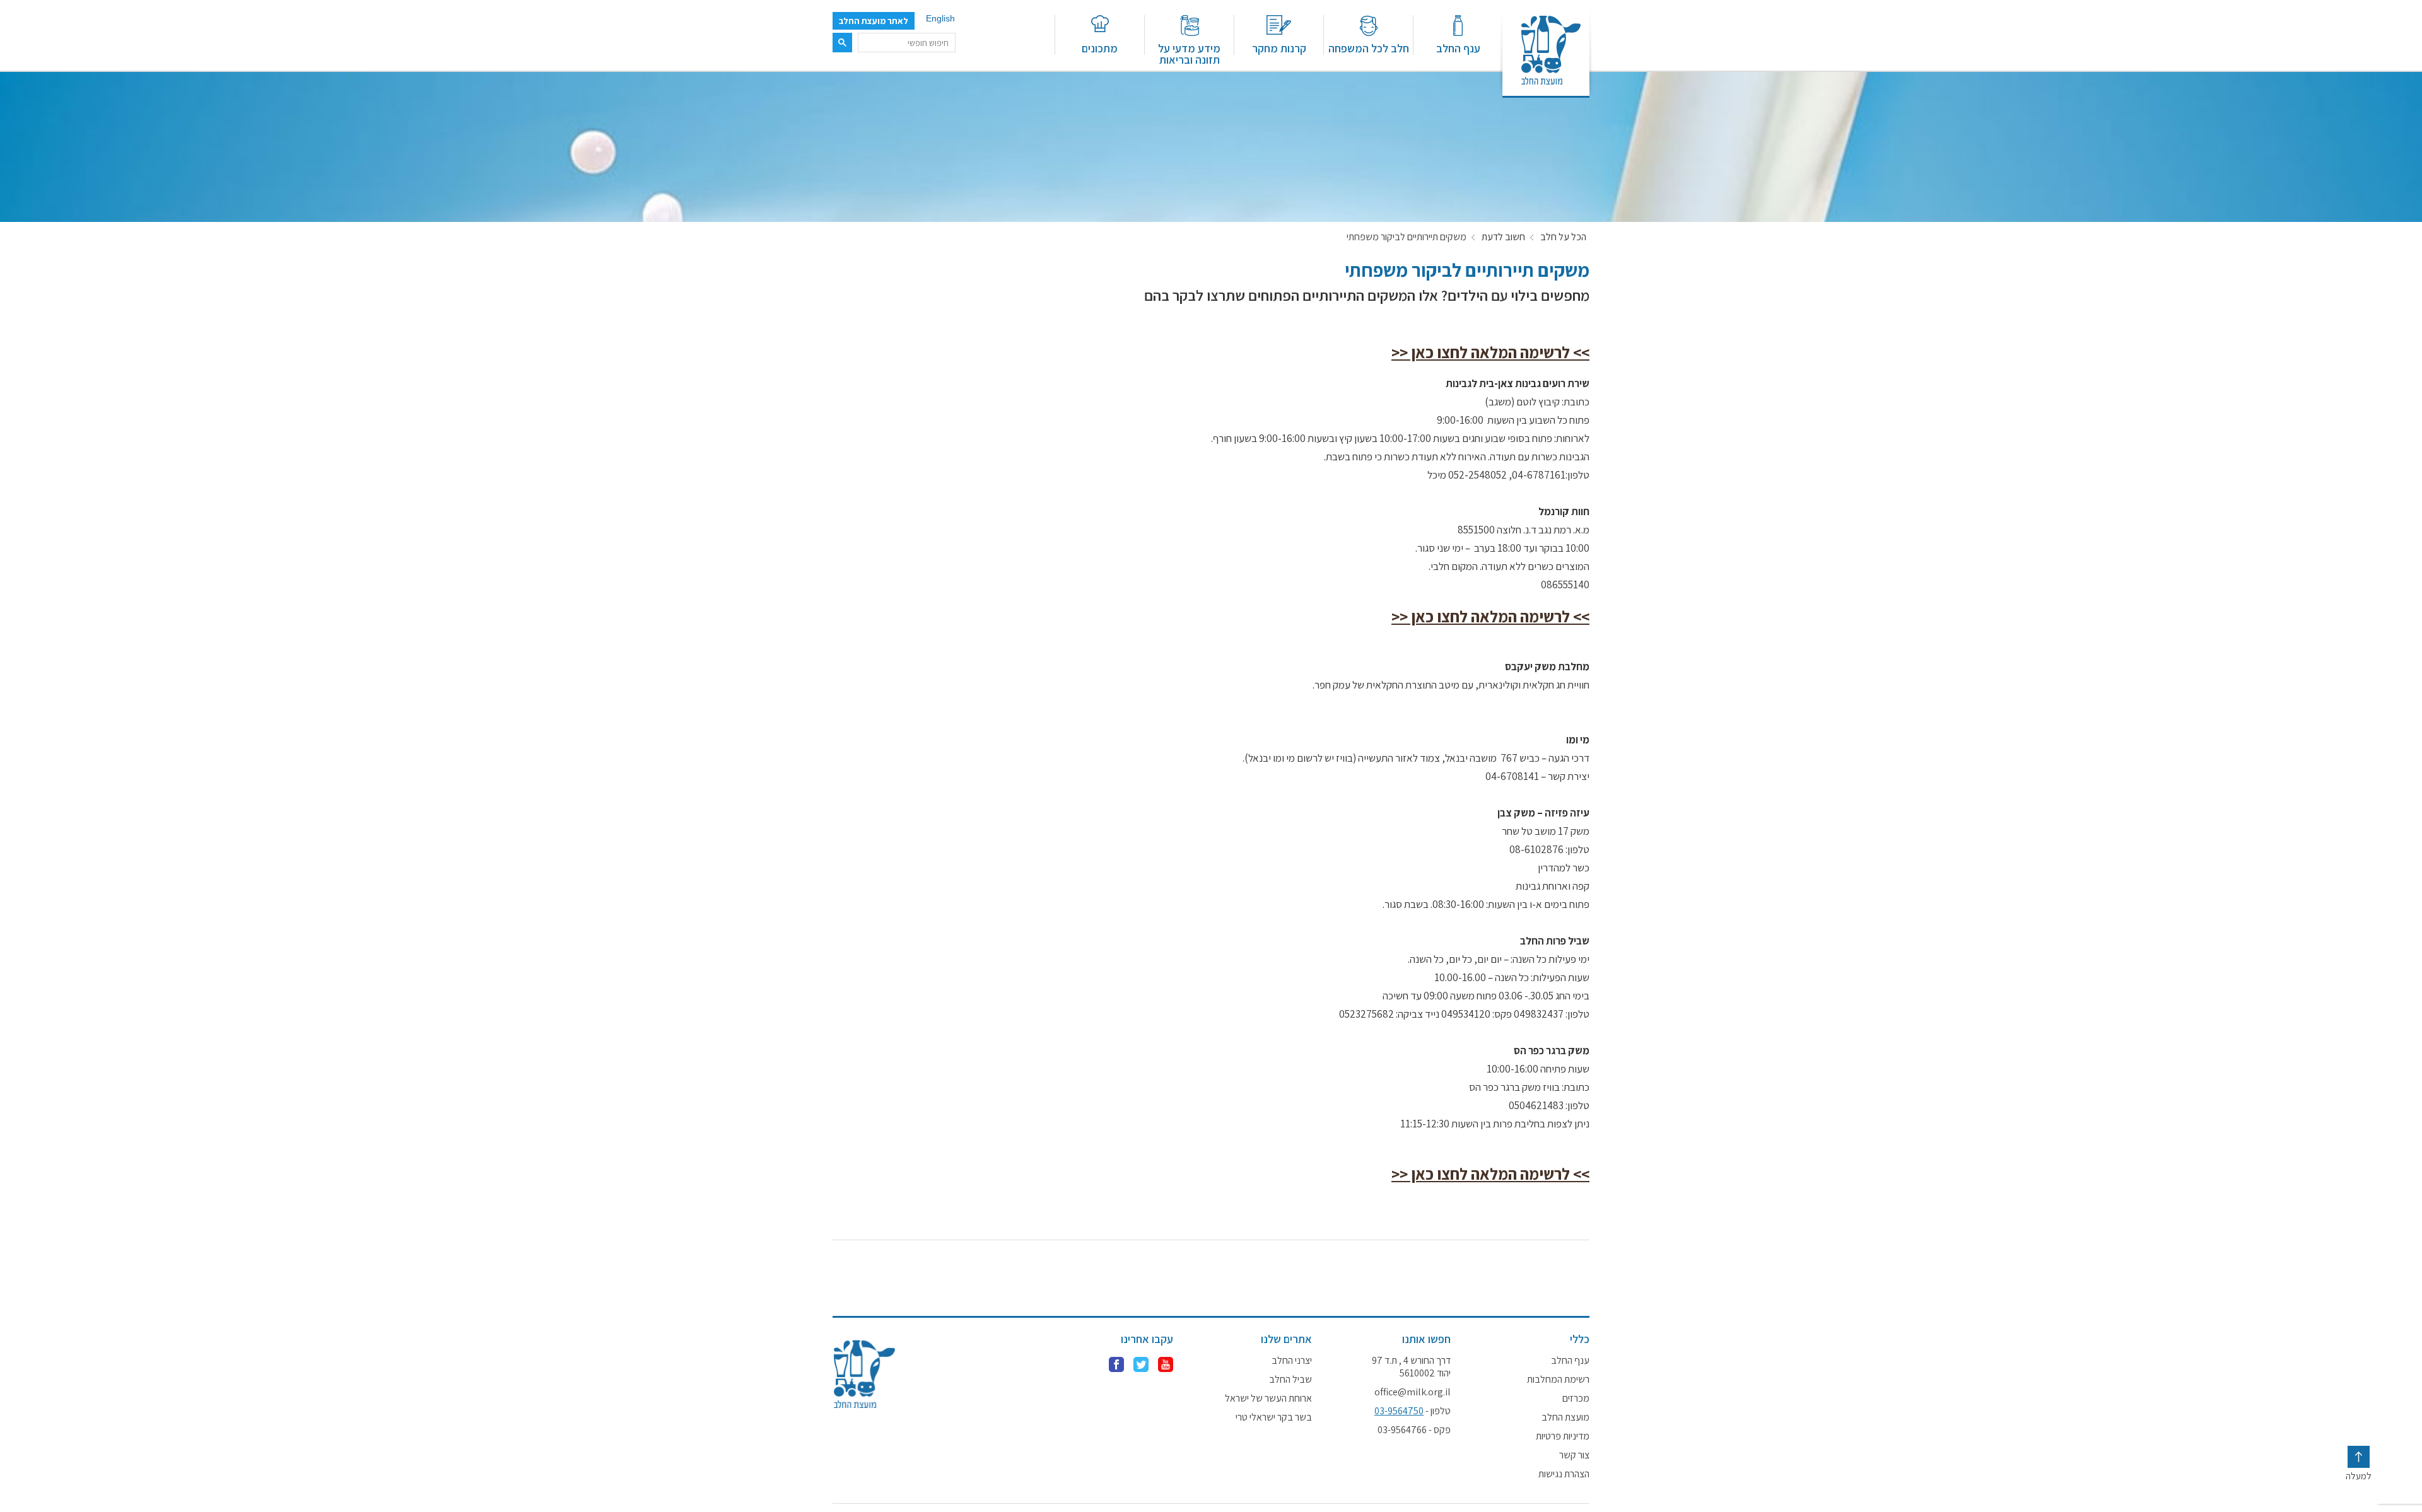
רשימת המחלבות (1558, 1380)
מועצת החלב (1565, 1417)
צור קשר (1574, 1455)
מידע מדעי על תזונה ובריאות (1189, 53)
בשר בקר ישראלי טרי (1274, 1417)
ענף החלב (1458, 48)
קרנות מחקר (1279, 48)
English (940, 18)
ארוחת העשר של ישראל (1268, 1399)
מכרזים (1576, 1399)
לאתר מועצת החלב (874, 21)
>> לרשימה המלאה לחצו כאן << (1490, 352)
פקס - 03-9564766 (1414, 1430)
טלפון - (1413, 1411)
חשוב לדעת (1503, 237)
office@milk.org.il (1413, 1392)
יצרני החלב (1292, 1361)
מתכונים (1100, 48)
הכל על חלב (1563, 237)
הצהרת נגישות (1564, 1474)
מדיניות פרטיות (1563, 1436)
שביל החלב (1290, 1380)
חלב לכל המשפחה (1369, 48)
